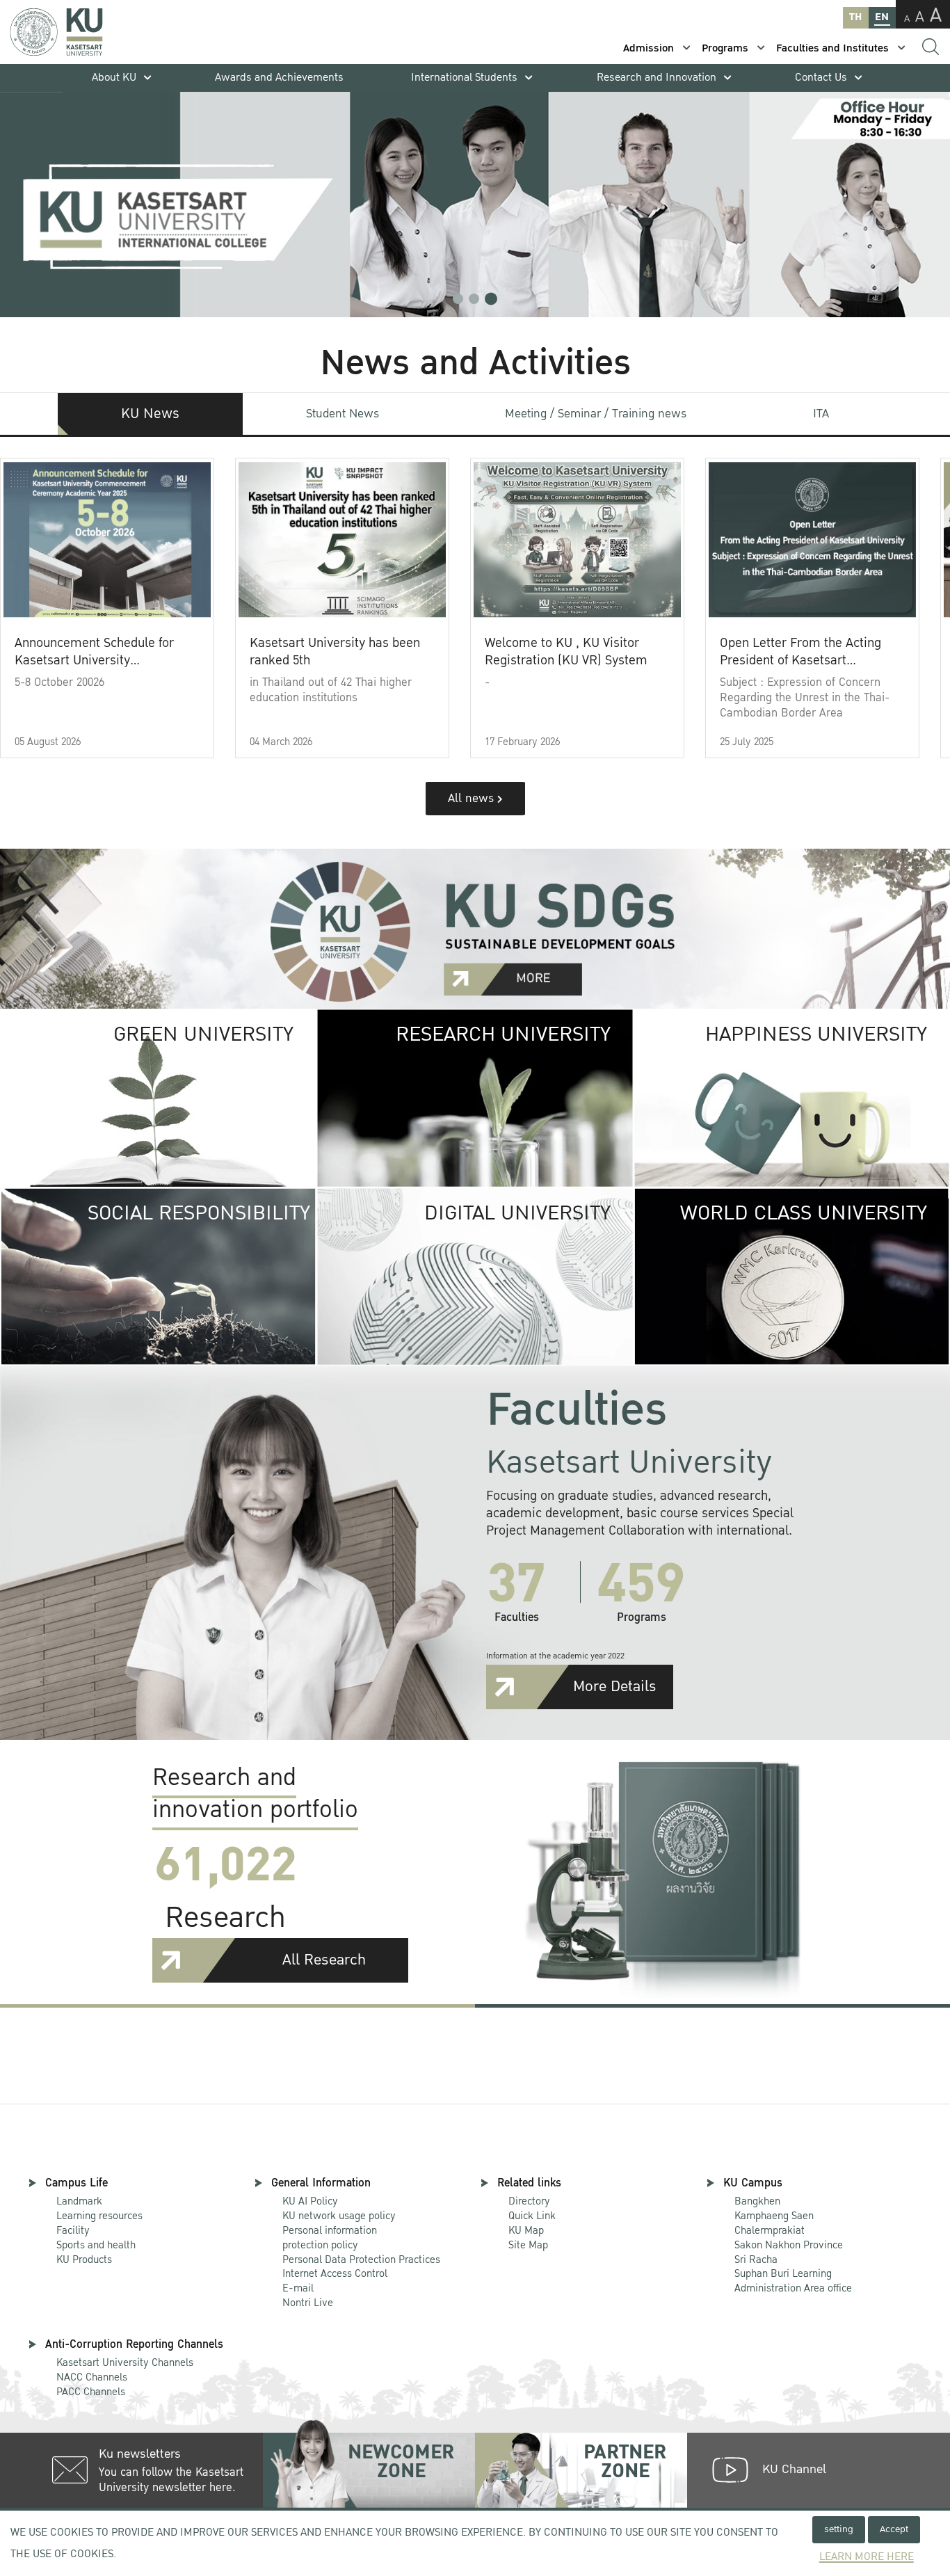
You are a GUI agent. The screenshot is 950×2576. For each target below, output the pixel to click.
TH (855, 17)
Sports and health (96, 2245)
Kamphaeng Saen (774, 2216)
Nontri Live (308, 2303)
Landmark (79, 2201)
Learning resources (99, 2216)
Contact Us (821, 78)
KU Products (84, 2259)
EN (882, 17)
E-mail (298, 2288)
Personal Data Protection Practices (361, 2259)
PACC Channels (91, 2392)
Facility (73, 2230)
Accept (894, 2529)
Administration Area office (793, 2281)
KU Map (526, 2230)
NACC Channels (92, 2377)
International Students (464, 78)
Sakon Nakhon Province (789, 2238)
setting (839, 2529)
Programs (725, 48)
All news (473, 798)
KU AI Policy (310, 2201)
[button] (458, 299)
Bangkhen (757, 2201)
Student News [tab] (343, 414)
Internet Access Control (335, 2273)
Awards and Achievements (279, 78)
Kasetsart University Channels (125, 2362)
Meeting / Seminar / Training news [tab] (596, 414)
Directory (529, 2201)
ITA (821, 414)
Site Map (528, 2245)
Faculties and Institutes (832, 48)
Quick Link (532, 2216)
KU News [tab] (150, 414)
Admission (649, 48)
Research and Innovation (657, 78)
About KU (114, 78)
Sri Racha (756, 2259)
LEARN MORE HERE (867, 2557)
